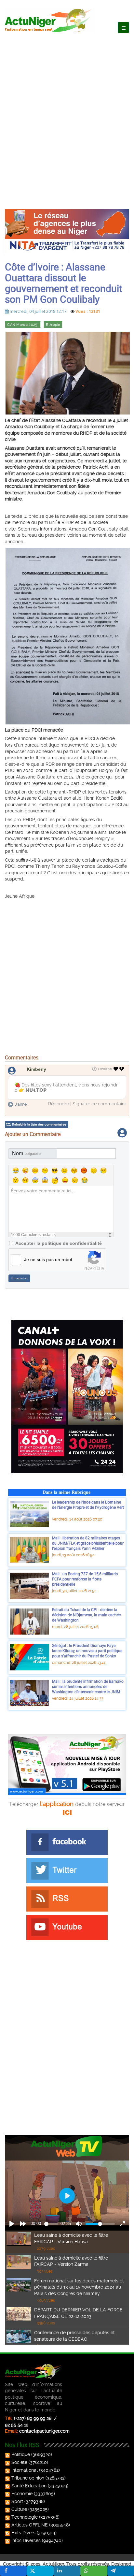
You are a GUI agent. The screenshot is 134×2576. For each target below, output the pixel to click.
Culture (19, 2509)
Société (19, 2462)
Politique (21, 2454)
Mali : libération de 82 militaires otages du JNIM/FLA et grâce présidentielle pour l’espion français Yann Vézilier (88, 1543)
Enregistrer (20, 1278)
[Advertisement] (67, 114)
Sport (17, 2501)
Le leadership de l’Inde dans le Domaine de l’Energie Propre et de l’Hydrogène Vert (88, 1507)
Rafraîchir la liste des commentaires (39, 1124)
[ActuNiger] (50, 20)
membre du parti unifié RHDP (43, 522)
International (25, 2470)
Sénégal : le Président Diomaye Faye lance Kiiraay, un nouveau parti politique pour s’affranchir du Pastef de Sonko (87, 1650)
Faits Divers (23, 2533)
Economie (22, 2494)
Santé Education (29, 2486)
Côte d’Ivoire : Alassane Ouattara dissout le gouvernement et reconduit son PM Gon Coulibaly (64, 283)
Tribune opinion (28, 2478)
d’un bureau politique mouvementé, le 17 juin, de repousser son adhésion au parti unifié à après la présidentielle (61, 751)
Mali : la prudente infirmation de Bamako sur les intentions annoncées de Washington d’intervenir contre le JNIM (88, 1686)
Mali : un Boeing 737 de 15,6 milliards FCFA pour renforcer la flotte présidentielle (85, 1579)
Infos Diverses (26, 2540)
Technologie (25, 2517)
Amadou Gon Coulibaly (52, 493)
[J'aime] (116, 1069)
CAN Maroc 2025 (23, 325)
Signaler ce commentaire (99, 1104)
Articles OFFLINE (30, 2525)
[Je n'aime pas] (122, 1069)
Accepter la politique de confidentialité (59, 1243)
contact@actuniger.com (44, 2431)
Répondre (59, 1104)
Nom (26, 1153)
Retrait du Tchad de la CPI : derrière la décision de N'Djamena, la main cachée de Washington (86, 1615)
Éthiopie (53, 325)
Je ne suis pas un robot (48, 1259)
